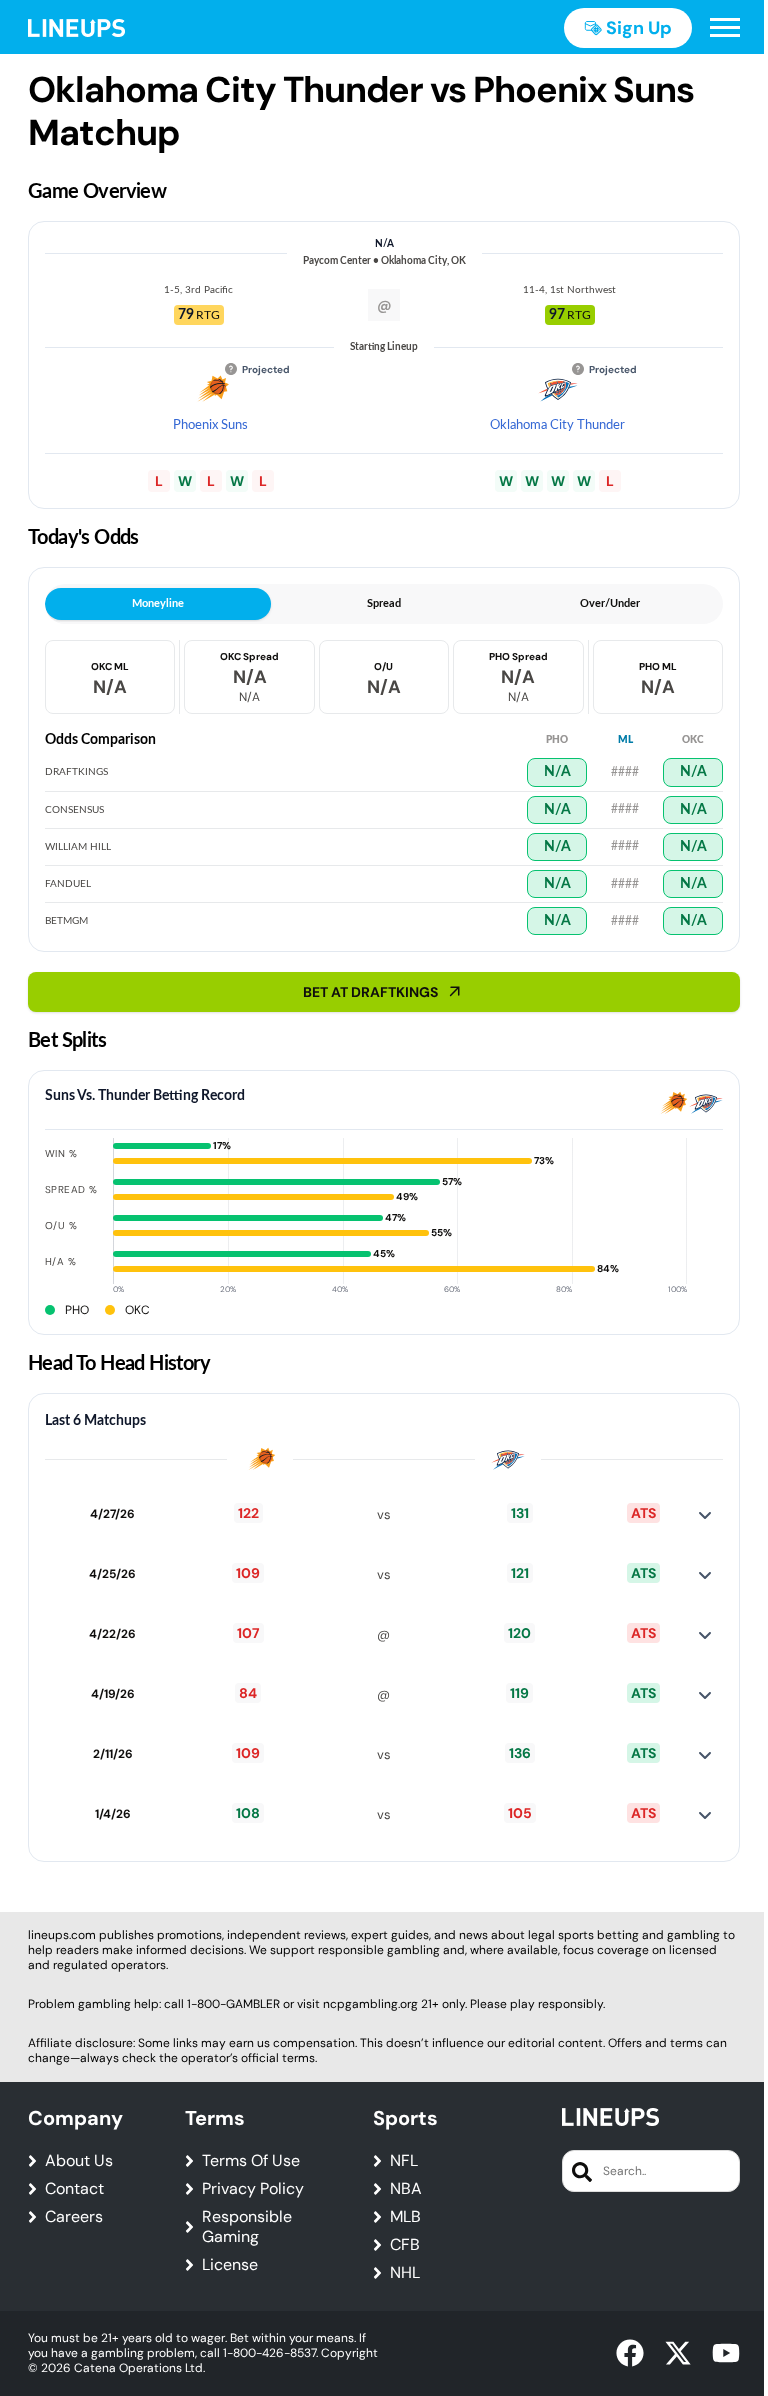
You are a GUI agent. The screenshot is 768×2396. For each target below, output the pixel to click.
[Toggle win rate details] (705, 1515)
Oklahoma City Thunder (557, 425)
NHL (405, 2273)
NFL (404, 2161)
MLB (405, 2217)
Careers (74, 2217)
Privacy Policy (253, 2189)
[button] (725, 28)
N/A (557, 772)
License (230, 2265)
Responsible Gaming (247, 2227)
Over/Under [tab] (610, 603)
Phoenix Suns (210, 425)
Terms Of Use (251, 2161)
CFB (405, 2245)
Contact (74, 2189)
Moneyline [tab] (158, 603)
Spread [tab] (384, 603)
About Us (79, 2161)
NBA (406, 2189)
